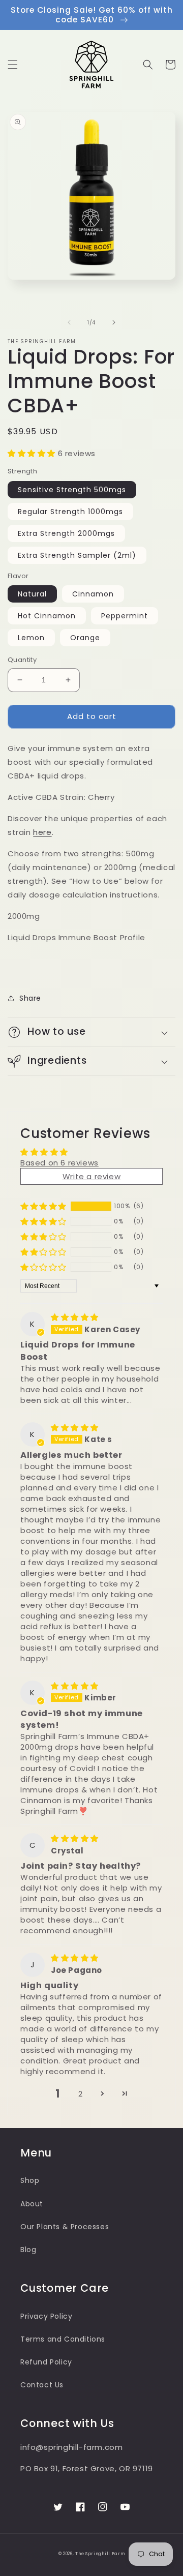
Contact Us (42, 2385)
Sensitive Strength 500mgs (72, 490)
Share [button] (30, 998)
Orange (85, 638)
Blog (28, 2250)
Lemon (31, 638)
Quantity (22, 660)
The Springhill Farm (100, 2554)
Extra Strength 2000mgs (66, 533)
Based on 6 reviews (59, 1163)
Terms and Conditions (63, 2339)
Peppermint (125, 616)
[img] (75, 1317)
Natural (32, 594)
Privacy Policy (46, 2316)
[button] (13, 65)
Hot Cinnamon (47, 616)
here (42, 832)
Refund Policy (46, 2362)
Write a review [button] (91, 1176)
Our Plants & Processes (65, 2227)
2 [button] (81, 2094)
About (32, 2204)
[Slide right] (114, 322)
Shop (30, 2180)
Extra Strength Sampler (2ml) (77, 555)
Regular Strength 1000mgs (70, 512)
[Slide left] (69, 322)
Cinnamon (93, 594)
